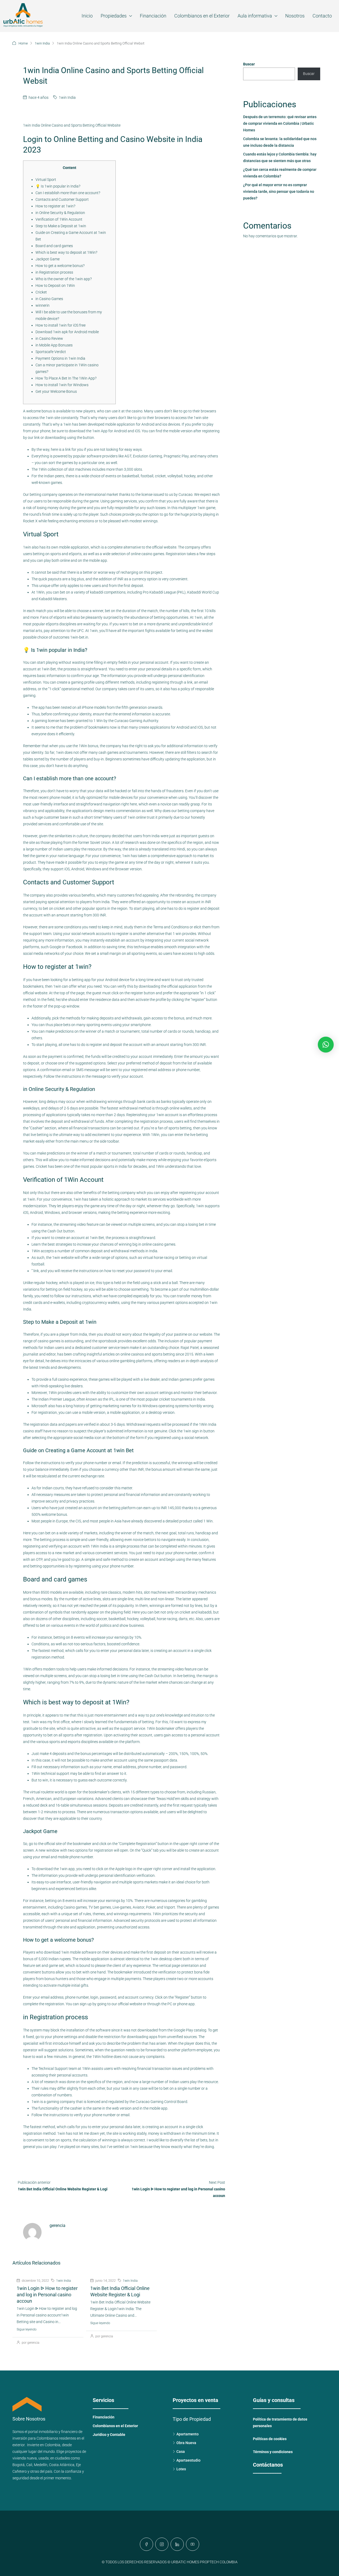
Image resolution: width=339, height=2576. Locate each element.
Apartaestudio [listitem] (188, 2460)
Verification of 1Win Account (59, 219)
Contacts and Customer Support (62, 199)
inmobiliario (48, 2432)
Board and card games (54, 246)
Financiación (153, 16)
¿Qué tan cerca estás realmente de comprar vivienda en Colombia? (280, 173)
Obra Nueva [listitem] (186, 2443)
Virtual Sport (46, 180)
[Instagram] (162, 2544)
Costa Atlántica (62, 2465)
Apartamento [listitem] (188, 2434)
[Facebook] (146, 2544)
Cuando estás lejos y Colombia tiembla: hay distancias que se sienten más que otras (280, 157)
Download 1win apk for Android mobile (67, 332)
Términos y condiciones (273, 2452)
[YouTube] (193, 2544)
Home (23, 43)
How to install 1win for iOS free (61, 325)
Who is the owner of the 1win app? (64, 279)
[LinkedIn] (177, 2544)
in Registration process (54, 272)
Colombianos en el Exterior (202, 16)
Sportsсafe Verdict (51, 352)
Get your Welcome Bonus (56, 391)
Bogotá (19, 2465)
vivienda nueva (25, 2458)
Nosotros (295, 16)
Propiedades (114, 16)
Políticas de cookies (270, 2439)
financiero (69, 2432)
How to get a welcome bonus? (60, 266)
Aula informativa (255, 16)
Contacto (322, 16)
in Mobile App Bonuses (54, 345)
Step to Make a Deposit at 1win (61, 226)
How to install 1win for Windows (62, 385)
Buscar (249, 64)
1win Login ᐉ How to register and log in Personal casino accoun (47, 2295)
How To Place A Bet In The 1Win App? (66, 378)
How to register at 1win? (55, 206)
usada (44, 2458)
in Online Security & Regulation (60, 213)
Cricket (41, 292)
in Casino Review (49, 338)
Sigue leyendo (27, 2329)
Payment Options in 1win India (60, 358)
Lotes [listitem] (181, 2469)
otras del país (41, 2471)
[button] (326, 1045)
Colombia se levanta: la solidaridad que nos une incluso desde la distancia (280, 142)
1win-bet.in (79, 637)
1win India (42, 43)
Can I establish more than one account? (68, 193)
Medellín (41, 2465)
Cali (29, 2465)
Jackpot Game (48, 259)
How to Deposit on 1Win (55, 286)
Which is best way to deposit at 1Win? (66, 252)
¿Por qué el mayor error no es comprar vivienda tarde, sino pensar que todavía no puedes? (279, 191)
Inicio (87, 16)
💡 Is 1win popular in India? (58, 186)
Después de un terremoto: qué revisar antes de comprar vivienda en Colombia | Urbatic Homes (280, 123)
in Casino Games (49, 299)
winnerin (43, 305)
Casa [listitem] (181, 2452)
